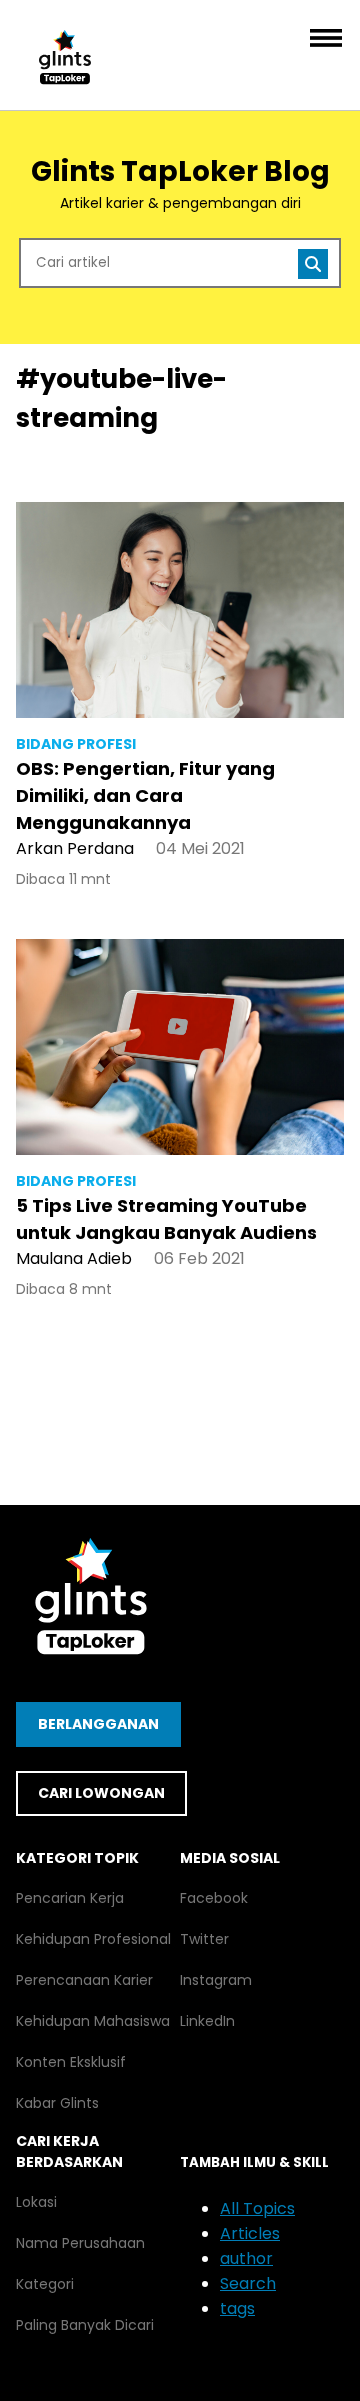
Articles (250, 2233)
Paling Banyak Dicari (85, 2325)
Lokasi (36, 2202)
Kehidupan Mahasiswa (93, 2021)
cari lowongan (101, 1793)
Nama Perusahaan (80, 2243)
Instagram (216, 1980)
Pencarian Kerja (70, 1898)
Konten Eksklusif (71, 2062)
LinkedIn (207, 2021)
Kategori (45, 2284)
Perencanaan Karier (84, 1980)
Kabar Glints (57, 2103)
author (246, 2258)
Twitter (204, 1939)
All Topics (257, 2208)
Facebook (214, 1898)
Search (248, 2283)
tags (237, 2308)
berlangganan (98, 1724)
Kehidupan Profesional (93, 1939)
